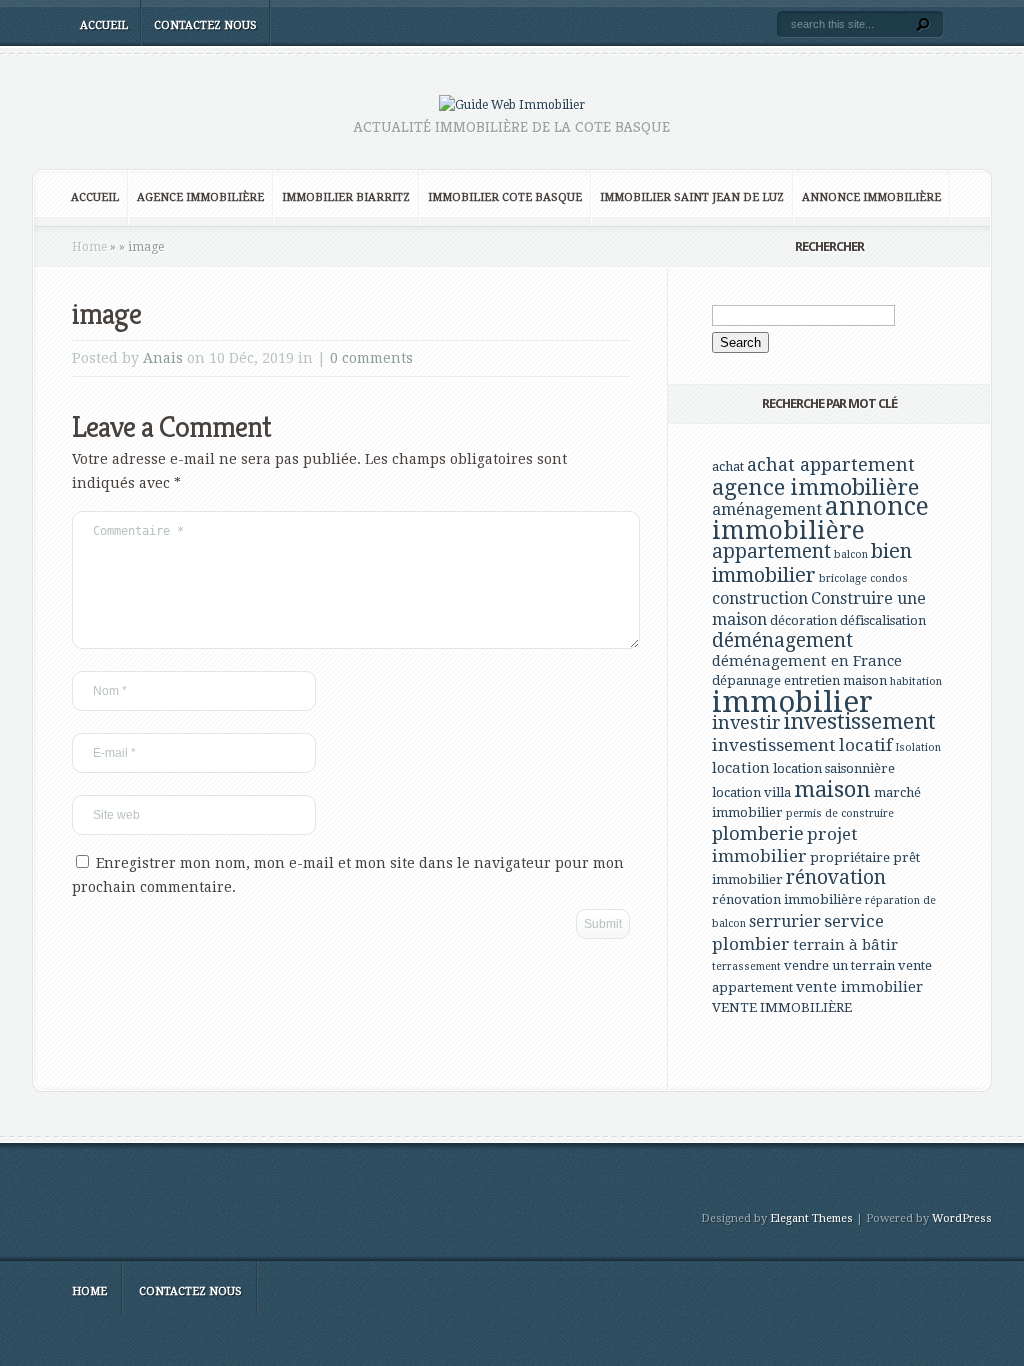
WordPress (962, 1218)
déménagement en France (807, 661)
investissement (860, 721)
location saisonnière (834, 768)
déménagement (782, 640)
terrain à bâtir (845, 945)
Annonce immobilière (871, 197)
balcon (851, 554)
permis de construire (840, 813)
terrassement (746, 966)
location (741, 768)
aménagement (767, 509)
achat (728, 466)
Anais (163, 358)
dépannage (746, 680)
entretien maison (835, 680)
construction (760, 598)
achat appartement (831, 464)
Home (89, 247)
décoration (803, 620)
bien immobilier (812, 563)
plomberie (758, 833)
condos (889, 578)
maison (832, 789)
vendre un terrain (839, 965)
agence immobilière (815, 487)
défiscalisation (883, 620)
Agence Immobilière (200, 197)
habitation (916, 681)
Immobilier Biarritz (346, 197)
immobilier (792, 702)
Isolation (918, 747)
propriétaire (850, 857)
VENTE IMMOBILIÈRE (782, 1007)
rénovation (836, 877)
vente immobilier (859, 987)
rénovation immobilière (787, 899)
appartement (771, 551)
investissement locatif (802, 745)
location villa (751, 792)
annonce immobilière (820, 518)
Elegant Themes (811, 1218)
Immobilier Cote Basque (505, 197)
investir (746, 722)
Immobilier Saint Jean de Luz (692, 197)
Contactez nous (205, 25)
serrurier (785, 921)
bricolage (843, 578)
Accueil (104, 25)
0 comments (371, 358)
